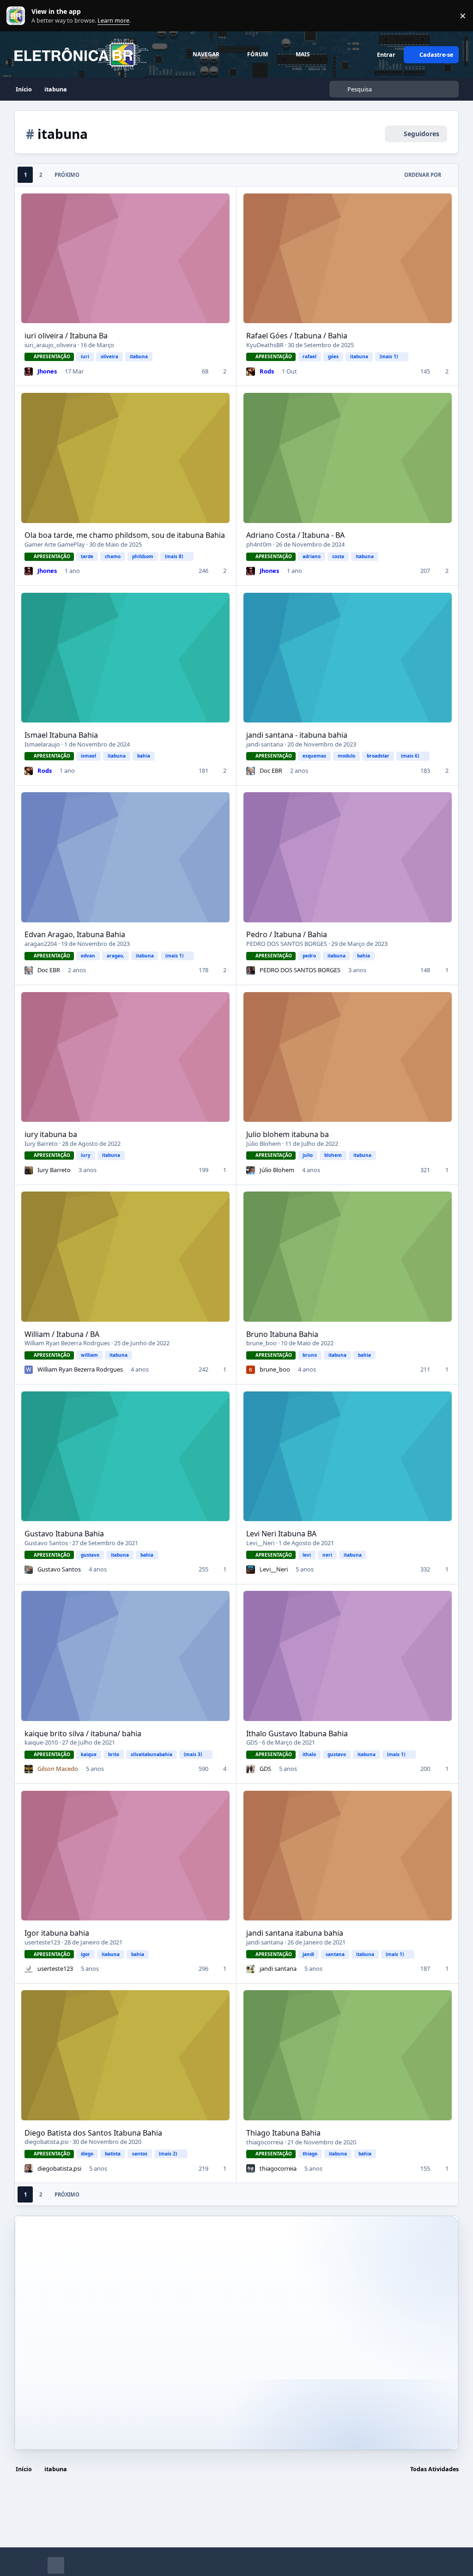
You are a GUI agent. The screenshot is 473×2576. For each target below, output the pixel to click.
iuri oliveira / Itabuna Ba (66, 336)
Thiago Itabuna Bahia (283, 2133)
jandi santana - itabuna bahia (297, 735)
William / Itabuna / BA (62, 1334)
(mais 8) (174, 556)
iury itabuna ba (51, 1134)
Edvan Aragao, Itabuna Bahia (75, 934)
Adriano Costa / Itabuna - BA (295, 535)
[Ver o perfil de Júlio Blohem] (250, 1170)
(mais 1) (389, 356)
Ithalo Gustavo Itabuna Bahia (297, 1733)
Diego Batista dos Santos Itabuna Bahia (93, 2133)
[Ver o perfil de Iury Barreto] (29, 1170)
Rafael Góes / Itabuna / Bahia (297, 336)
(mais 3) (193, 1754)
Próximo (67, 175)
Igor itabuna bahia (57, 1933)
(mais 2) (168, 2154)
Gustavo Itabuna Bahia (64, 1534)
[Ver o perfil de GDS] (250, 1769)
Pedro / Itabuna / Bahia (287, 934)
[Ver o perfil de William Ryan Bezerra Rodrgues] (29, 1370)
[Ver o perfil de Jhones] (29, 372)
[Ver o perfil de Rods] (250, 372)
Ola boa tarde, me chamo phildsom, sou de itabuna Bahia (125, 535)
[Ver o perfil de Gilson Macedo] (29, 1769)
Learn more (18, 16)
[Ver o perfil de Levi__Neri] (250, 1570)
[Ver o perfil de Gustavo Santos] (29, 1570)
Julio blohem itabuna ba (288, 1134)
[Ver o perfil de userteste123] (29, 1969)
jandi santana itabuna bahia (295, 1933)
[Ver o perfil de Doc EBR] (250, 771)
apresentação (52, 356)
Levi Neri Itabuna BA (281, 1534)
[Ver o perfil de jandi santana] (250, 1969)
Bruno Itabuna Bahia (282, 1334)
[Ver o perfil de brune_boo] (250, 1370)
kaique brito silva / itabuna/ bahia (83, 1733)
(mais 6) (410, 756)
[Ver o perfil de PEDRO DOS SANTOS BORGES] (250, 970)
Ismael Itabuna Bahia (61, 735)
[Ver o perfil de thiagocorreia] (250, 2168)
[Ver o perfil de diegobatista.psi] (29, 2168)
